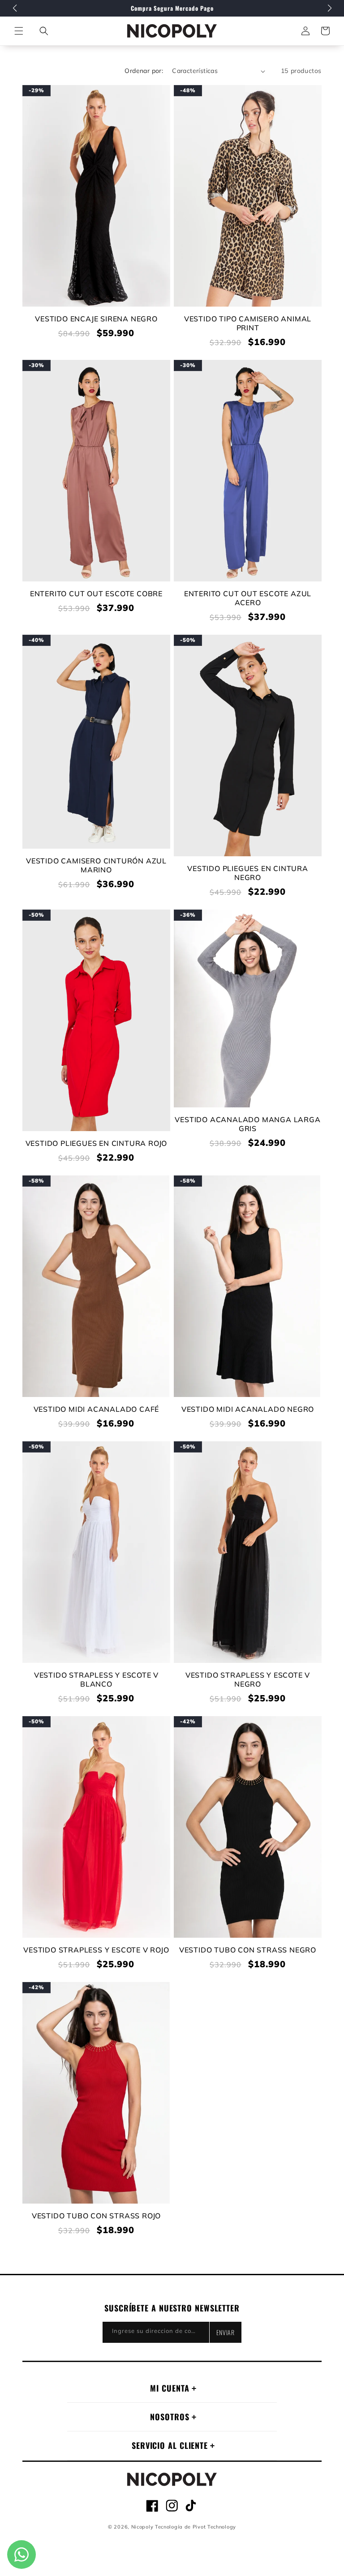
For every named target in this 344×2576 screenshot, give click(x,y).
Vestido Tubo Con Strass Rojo (96, 2216)
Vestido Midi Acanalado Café (97, 1409)
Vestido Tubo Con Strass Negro (248, 1950)
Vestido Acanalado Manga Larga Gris (247, 1124)
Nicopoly (142, 2527)
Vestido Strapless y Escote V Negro (248, 1679)
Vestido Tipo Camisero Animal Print (248, 323)
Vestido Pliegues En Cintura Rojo (97, 1143)
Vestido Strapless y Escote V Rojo (96, 1950)
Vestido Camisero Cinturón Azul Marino (96, 865)
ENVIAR (226, 2332)
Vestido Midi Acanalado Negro (248, 1409)
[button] (44, 31)
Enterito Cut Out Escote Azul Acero (248, 598)
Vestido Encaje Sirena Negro (96, 319)
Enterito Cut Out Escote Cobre (96, 594)
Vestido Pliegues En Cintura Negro (248, 873)
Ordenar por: (144, 71)
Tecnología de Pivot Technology (196, 2527)
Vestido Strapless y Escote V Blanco (96, 1679)
